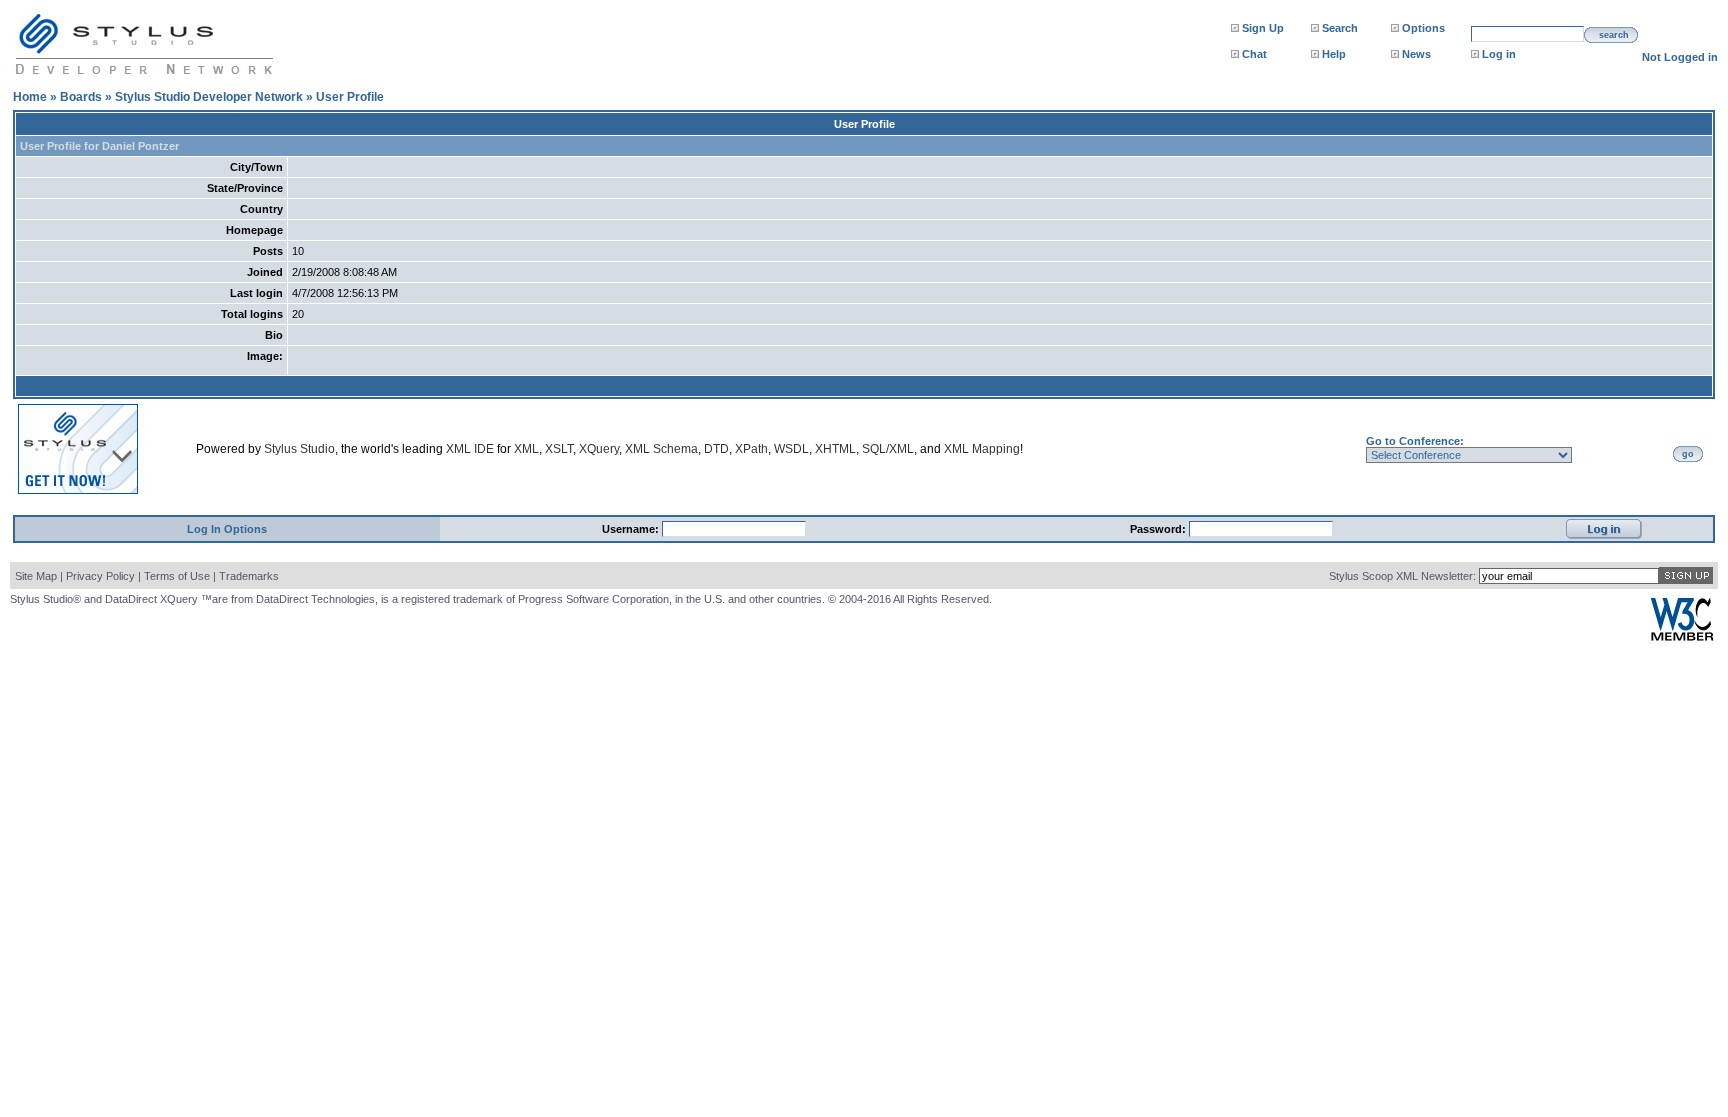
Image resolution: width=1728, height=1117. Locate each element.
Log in (1499, 54)
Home (30, 97)
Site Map (36, 576)
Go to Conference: (1415, 441)
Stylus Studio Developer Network (209, 97)
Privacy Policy (100, 576)
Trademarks (249, 576)
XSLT (559, 449)
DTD (716, 449)
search (1614, 35)
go (1688, 454)
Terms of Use (177, 576)
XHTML (835, 449)
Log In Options (227, 529)
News (1416, 54)
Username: (632, 529)
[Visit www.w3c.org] (1682, 636)
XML (526, 449)
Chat (1254, 54)
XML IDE (470, 449)
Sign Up (1263, 28)
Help (1334, 54)
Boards (81, 97)
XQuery (599, 449)
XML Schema (661, 449)
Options (1423, 28)
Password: (1159, 529)
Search (1340, 28)
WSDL (791, 449)
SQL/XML (888, 449)
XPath (751, 449)
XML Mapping (982, 449)
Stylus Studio (299, 449)
